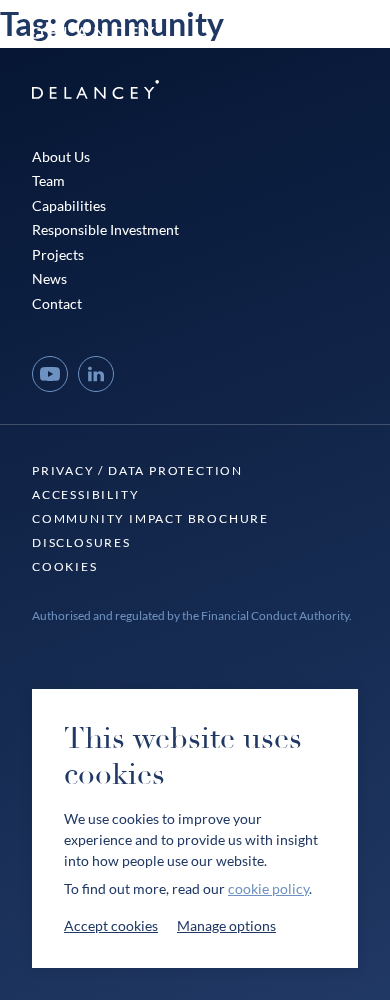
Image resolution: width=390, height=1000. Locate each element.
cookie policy (268, 888)
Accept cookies (111, 925)
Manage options (226, 925)
